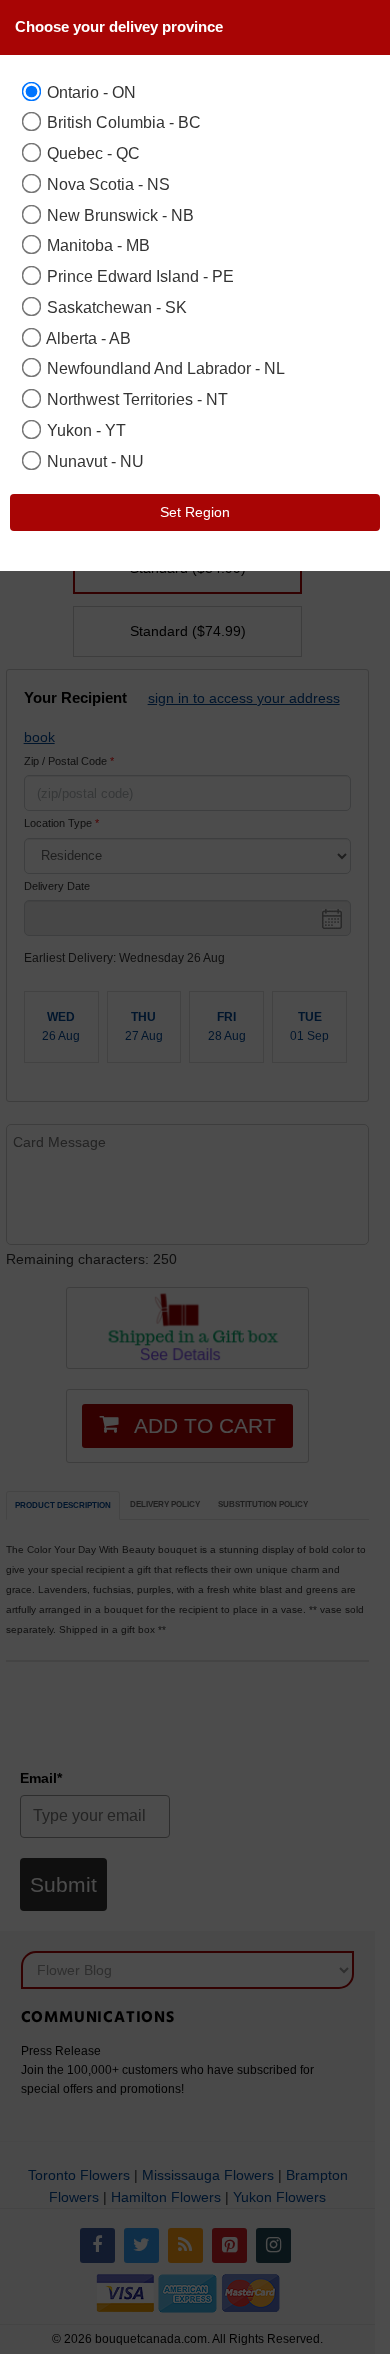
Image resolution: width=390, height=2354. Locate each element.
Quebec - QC (91, 153)
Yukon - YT (84, 430)
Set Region (195, 512)
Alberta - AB (87, 338)
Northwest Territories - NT (135, 399)
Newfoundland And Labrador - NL (164, 368)
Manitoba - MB (96, 245)
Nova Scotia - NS (106, 184)
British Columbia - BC (122, 122)
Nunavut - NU (93, 461)
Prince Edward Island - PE (138, 276)
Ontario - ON (89, 92)
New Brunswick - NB (118, 215)
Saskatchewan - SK (115, 307)
